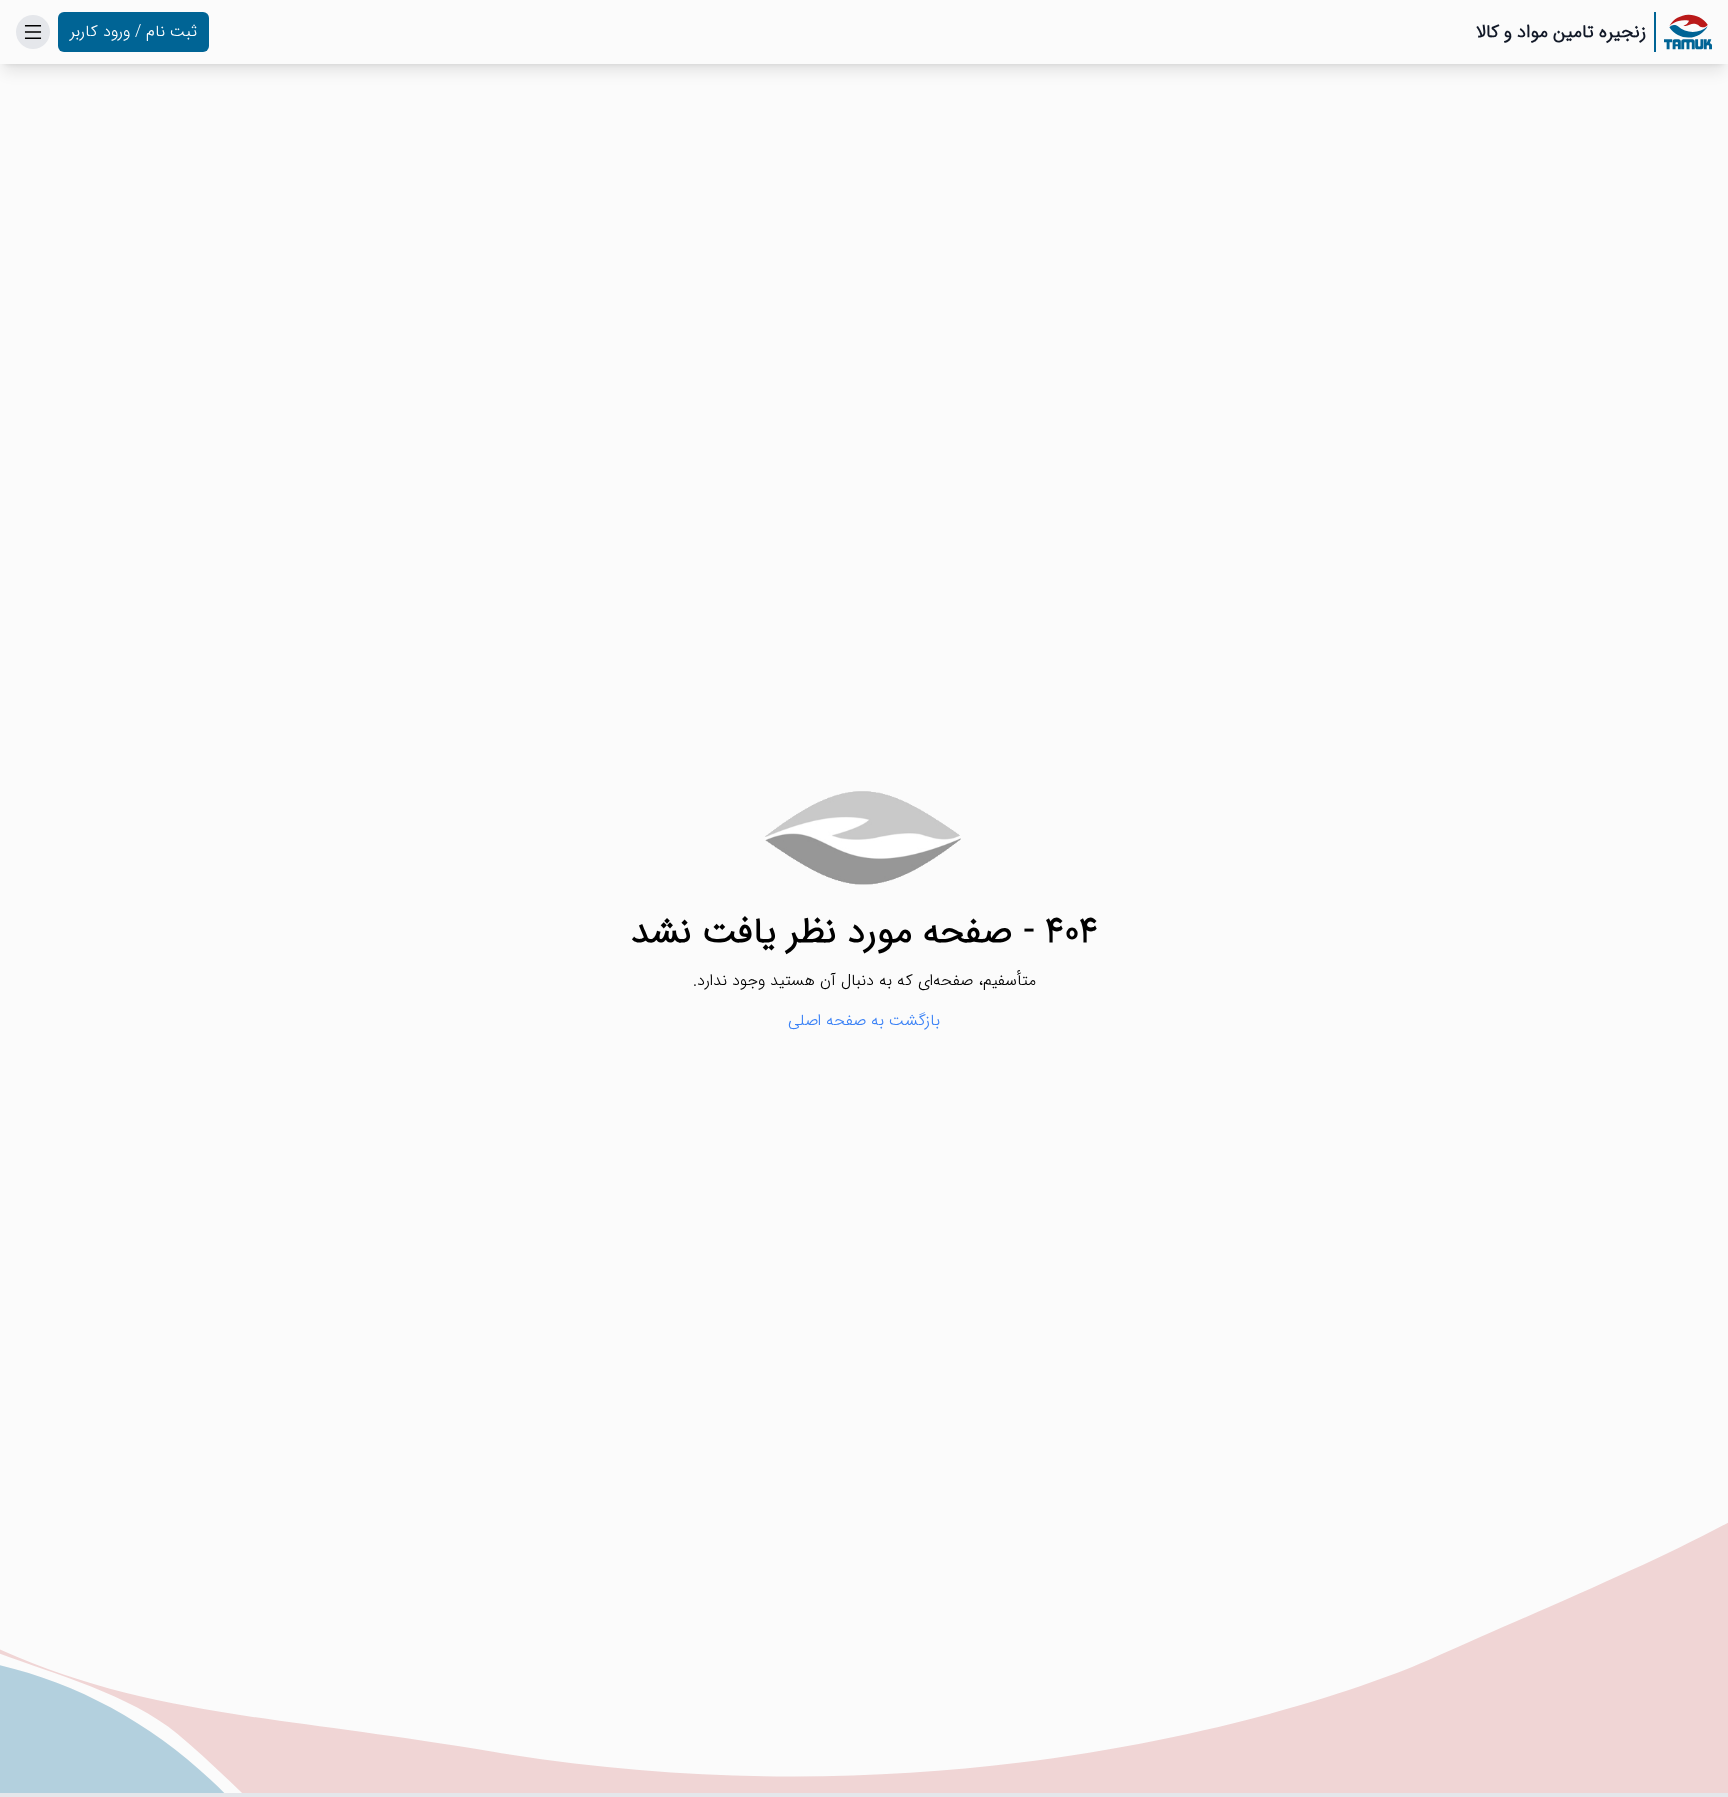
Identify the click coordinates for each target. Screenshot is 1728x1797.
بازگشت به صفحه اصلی (864, 1021)
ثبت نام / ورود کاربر (133, 31)
